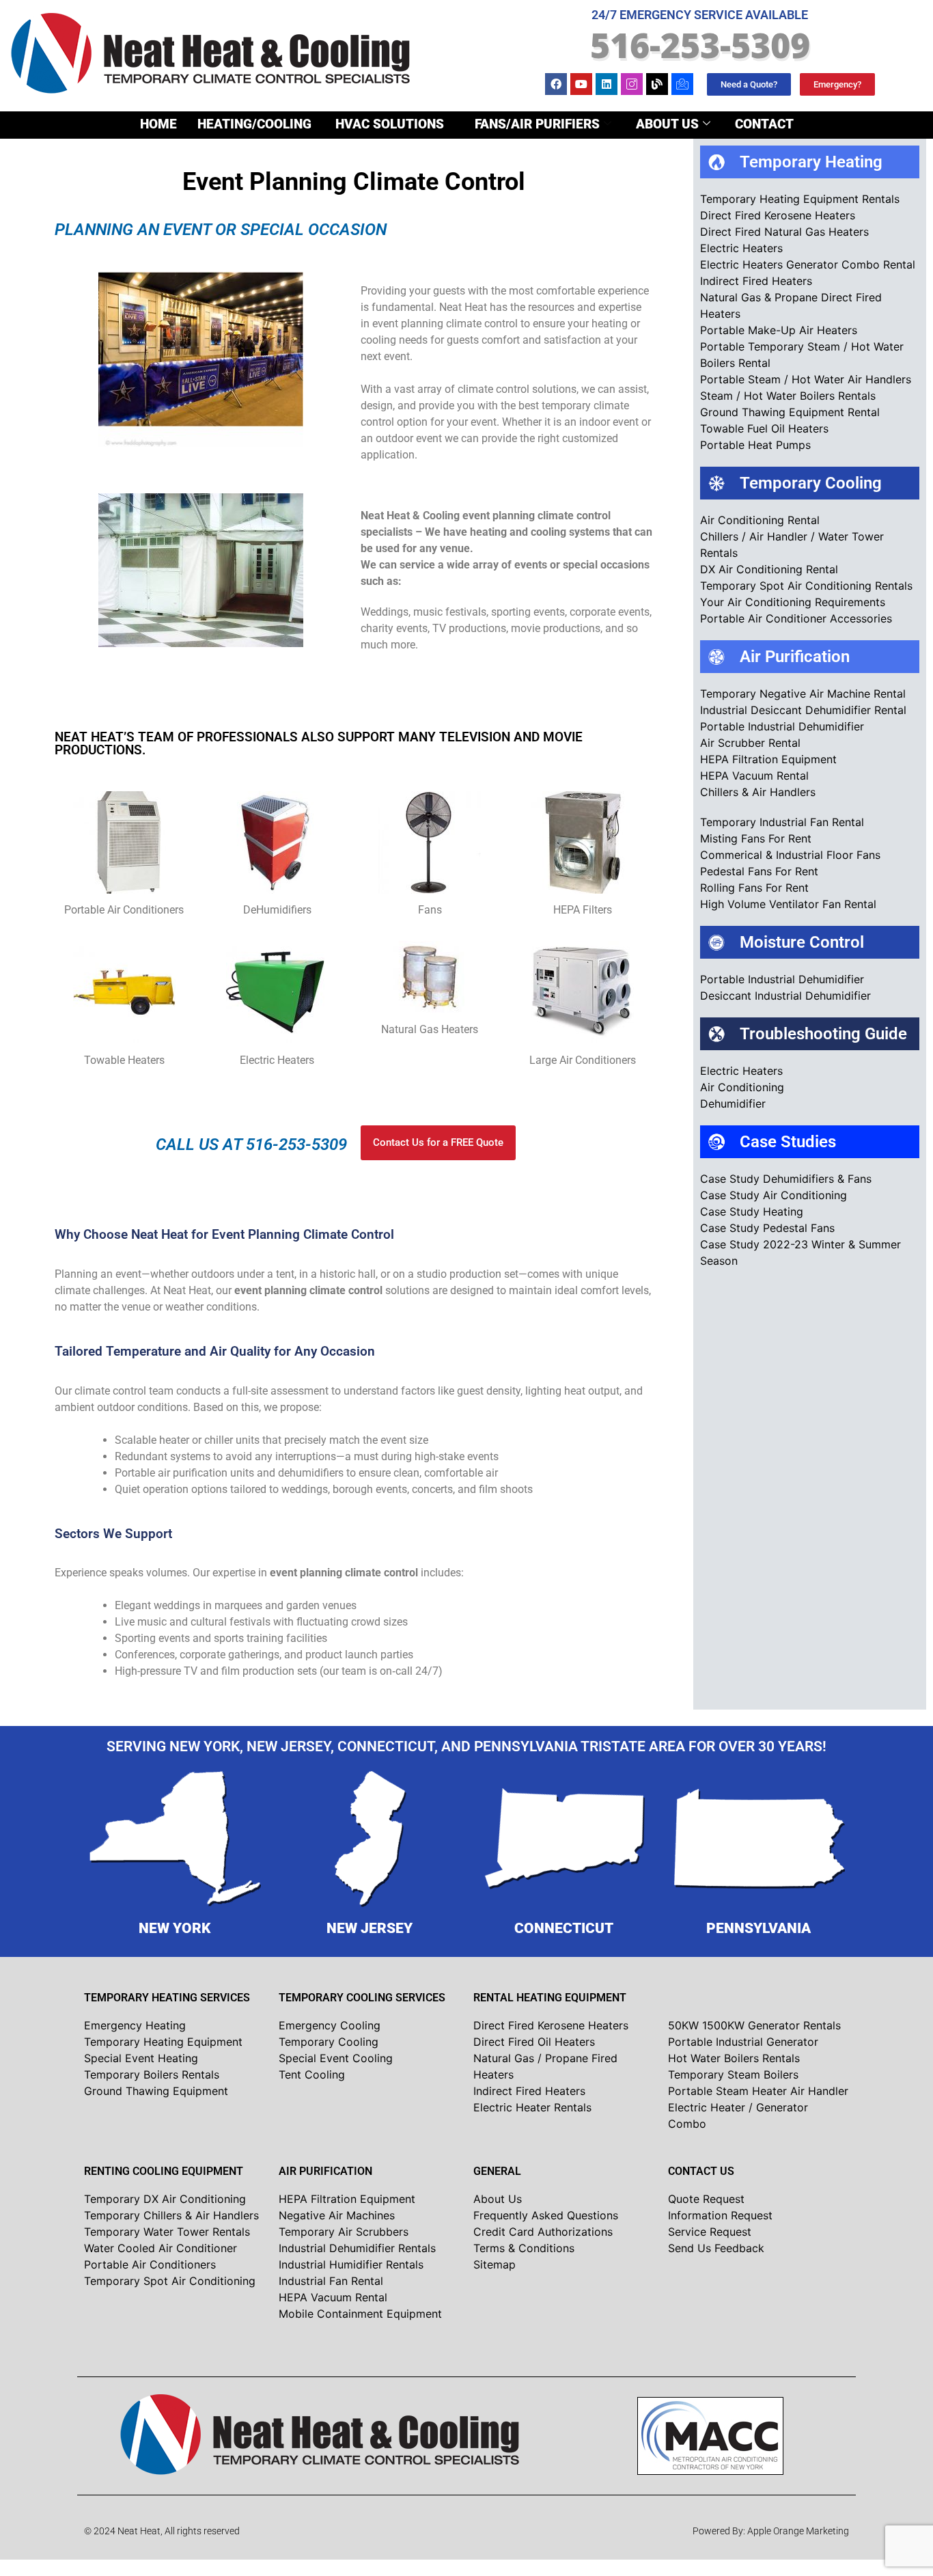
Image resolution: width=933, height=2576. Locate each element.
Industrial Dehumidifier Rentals (357, 2248)
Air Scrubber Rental (750, 743)
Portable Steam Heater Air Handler (758, 2091)
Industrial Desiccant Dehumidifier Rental (803, 710)
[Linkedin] (607, 84)
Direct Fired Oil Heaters (534, 2042)
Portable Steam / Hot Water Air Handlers (806, 379)
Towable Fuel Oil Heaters (764, 428)
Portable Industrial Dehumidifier (782, 726)
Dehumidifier (733, 1104)
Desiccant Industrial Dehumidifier (785, 996)
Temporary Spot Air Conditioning (170, 2281)
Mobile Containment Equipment (360, 2314)
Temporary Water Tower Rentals (167, 2232)
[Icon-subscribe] (682, 84)
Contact (764, 124)
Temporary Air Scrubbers (344, 2232)
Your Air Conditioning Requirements (793, 602)
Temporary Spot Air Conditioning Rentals (806, 586)
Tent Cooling (312, 2074)
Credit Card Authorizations (543, 2232)
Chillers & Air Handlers (758, 792)
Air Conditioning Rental (760, 520)
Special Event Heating (141, 2058)
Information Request (720, 2215)
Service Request (710, 2232)
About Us (667, 124)
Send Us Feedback (716, 2248)
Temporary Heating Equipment (163, 2042)
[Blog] (657, 84)
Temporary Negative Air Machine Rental (803, 694)
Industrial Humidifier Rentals (351, 2264)
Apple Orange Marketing (798, 2531)
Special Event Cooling (336, 2058)
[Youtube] (581, 84)
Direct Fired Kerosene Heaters (778, 215)
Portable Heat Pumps (755, 445)
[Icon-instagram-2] (632, 84)
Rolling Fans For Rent (754, 888)
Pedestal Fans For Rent (759, 871)
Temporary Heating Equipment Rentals (800, 199)
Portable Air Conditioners (150, 2264)
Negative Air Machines (337, 2215)
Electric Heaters (741, 248)
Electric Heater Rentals (532, 2107)
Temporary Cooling (329, 2042)
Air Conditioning (742, 1087)
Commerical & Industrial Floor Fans (790, 855)
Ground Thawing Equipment (156, 2091)
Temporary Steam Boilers (733, 2074)
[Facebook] (556, 84)
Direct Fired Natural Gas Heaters (784, 232)
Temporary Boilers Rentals (152, 2074)
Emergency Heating (135, 2025)
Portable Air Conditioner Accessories (796, 618)
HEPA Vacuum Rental (754, 776)
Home (158, 124)
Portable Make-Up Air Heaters (779, 330)
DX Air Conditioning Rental (769, 569)
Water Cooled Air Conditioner (161, 2248)
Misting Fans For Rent (756, 838)
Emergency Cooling (330, 2025)
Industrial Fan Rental (331, 2281)
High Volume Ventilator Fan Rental (788, 904)
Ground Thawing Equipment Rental (790, 412)
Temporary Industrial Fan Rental (782, 822)
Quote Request (706, 2199)
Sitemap (495, 2264)
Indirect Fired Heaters (756, 281)
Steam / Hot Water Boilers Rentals (788, 396)
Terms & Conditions (524, 2248)
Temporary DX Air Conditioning (165, 2199)
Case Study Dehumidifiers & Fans (786, 1179)
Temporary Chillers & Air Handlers (171, 2215)
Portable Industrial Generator (743, 2042)
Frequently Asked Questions (546, 2215)
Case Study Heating (752, 1211)
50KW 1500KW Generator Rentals (754, 2025)
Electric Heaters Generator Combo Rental (808, 264)
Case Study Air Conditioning (774, 1195)
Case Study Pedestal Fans (767, 1228)
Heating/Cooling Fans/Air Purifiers (399, 124)
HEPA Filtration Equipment (768, 759)
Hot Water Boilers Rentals (734, 2058)
